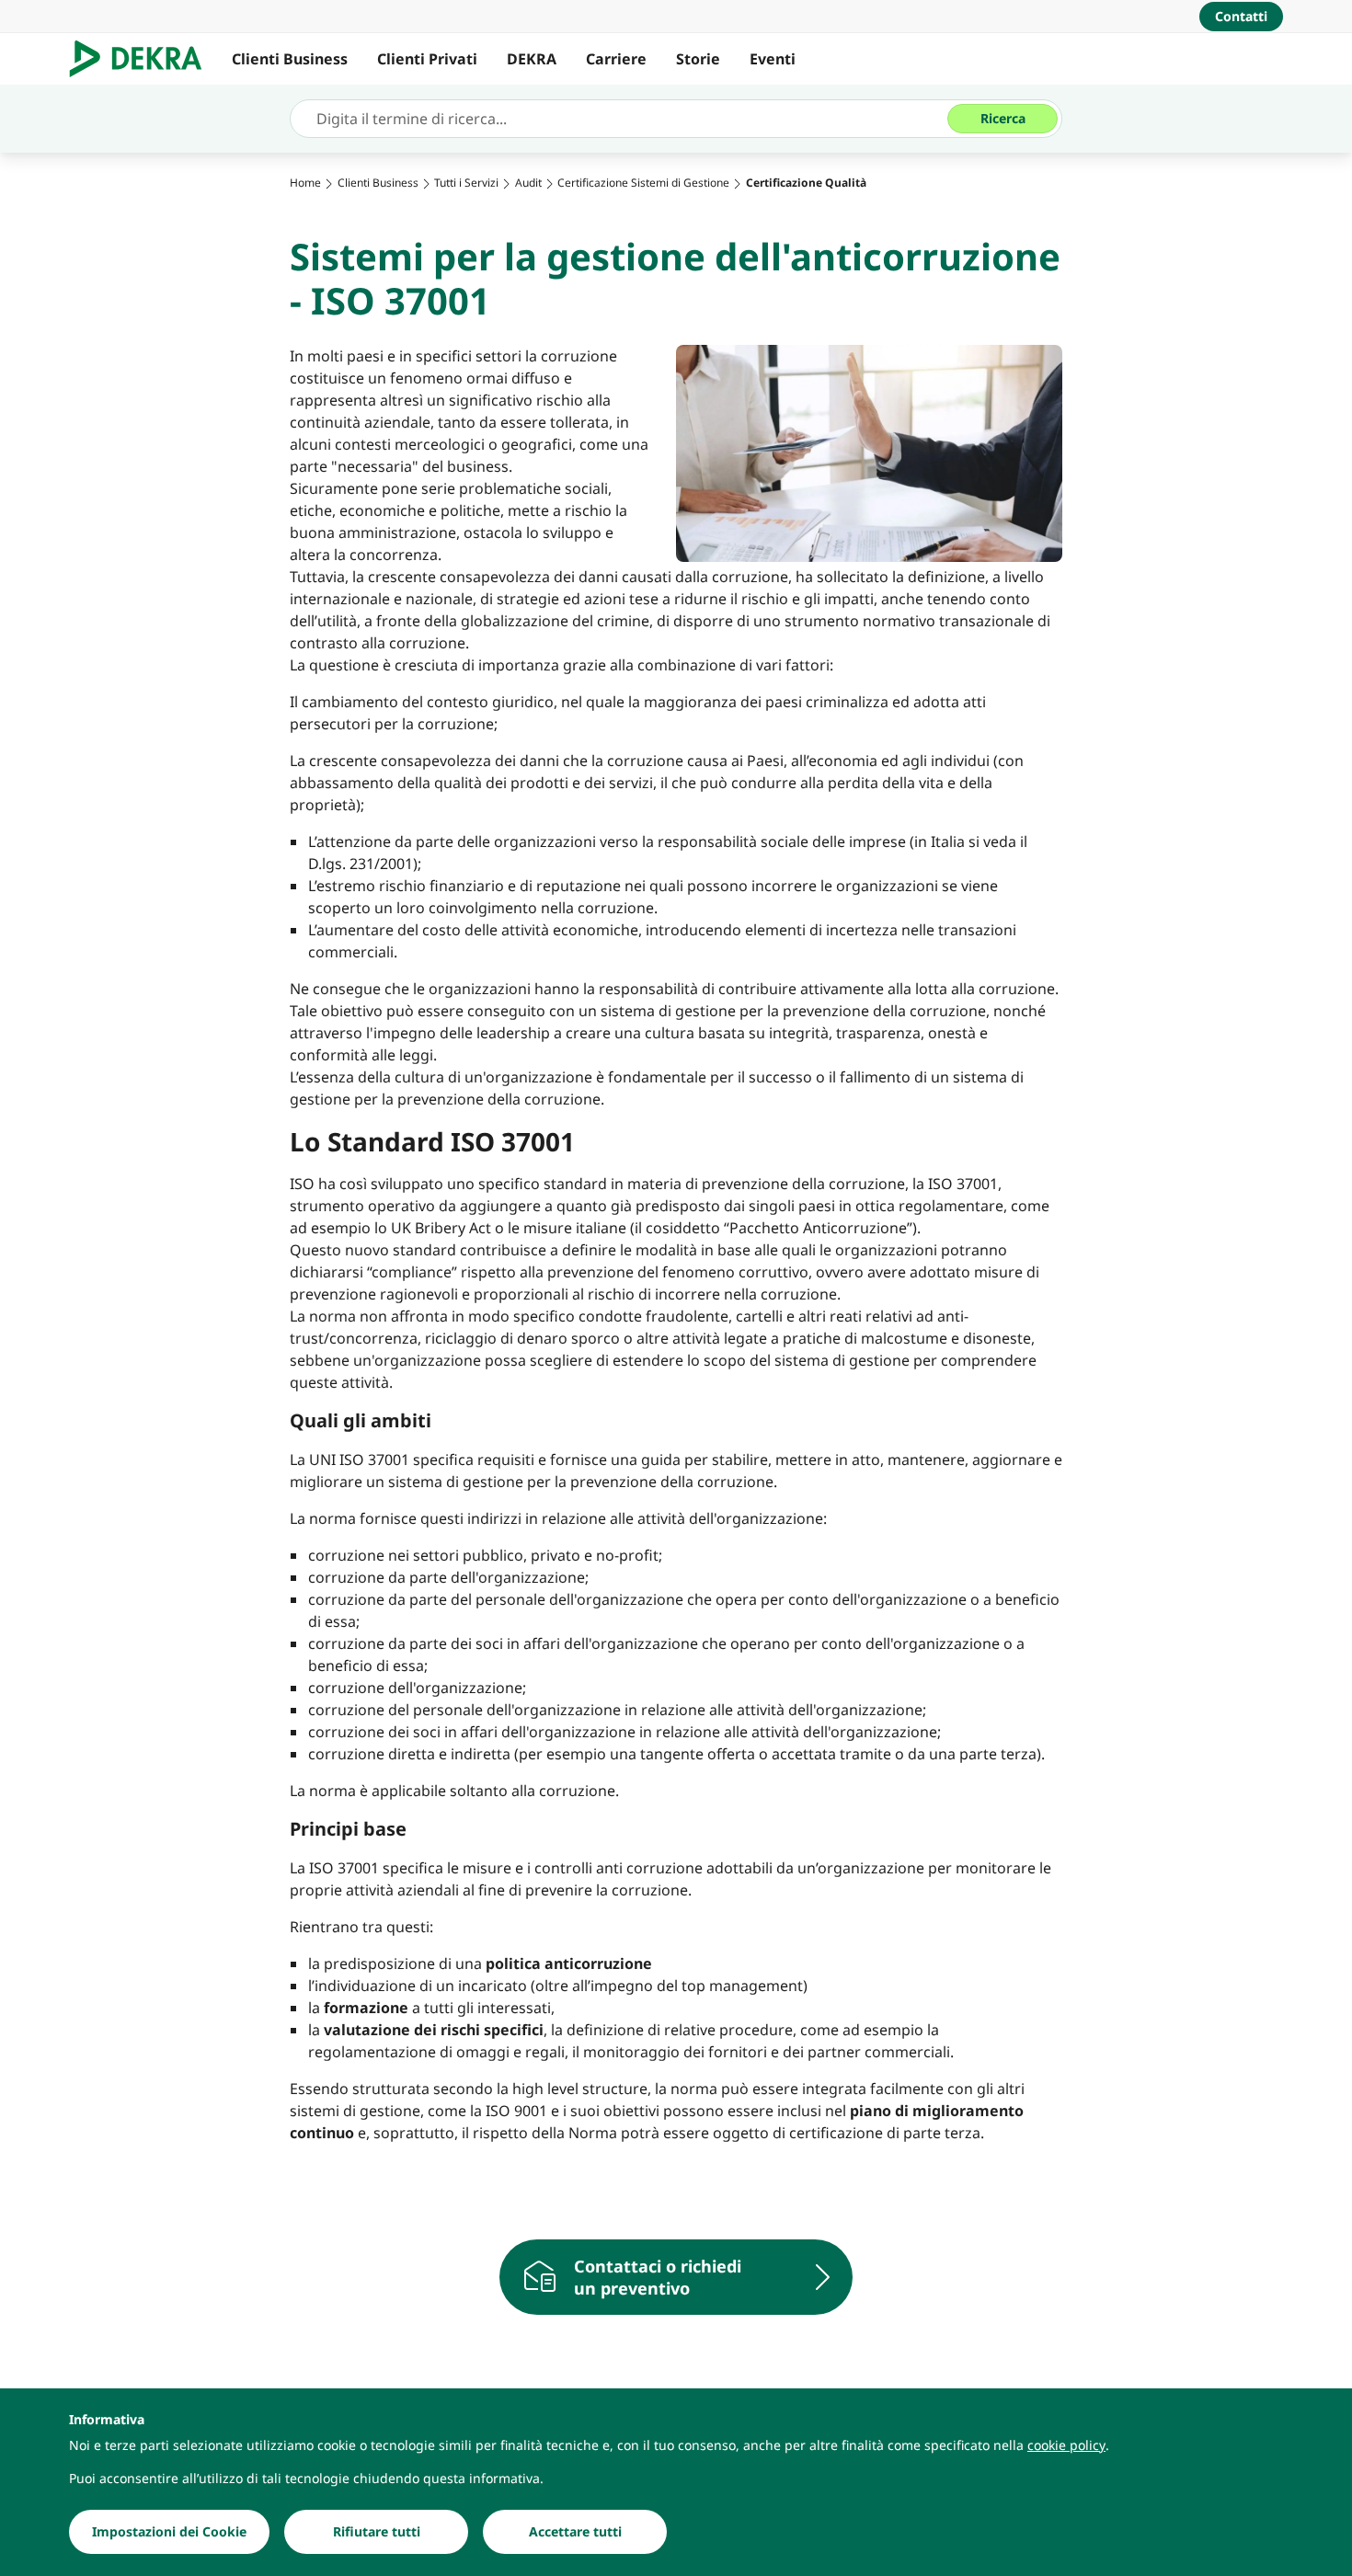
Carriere (616, 59)
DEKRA (532, 59)
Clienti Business (290, 59)
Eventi (773, 59)
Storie (698, 59)
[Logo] (143, 59)
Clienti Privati (427, 59)
